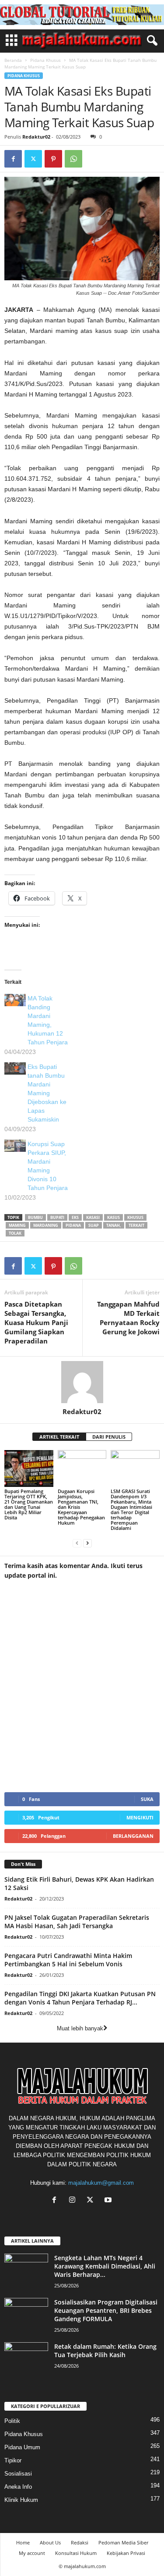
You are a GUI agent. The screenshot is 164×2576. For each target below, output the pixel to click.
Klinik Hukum (21, 2500)
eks (75, 1217)
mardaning (46, 1225)
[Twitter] (33, 159)
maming (17, 1225)
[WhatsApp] (73, 159)
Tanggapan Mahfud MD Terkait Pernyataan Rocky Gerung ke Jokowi (128, 1318)
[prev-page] (77, 1543)
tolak (15, 1233)
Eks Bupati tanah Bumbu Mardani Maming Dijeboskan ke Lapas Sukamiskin (47, 1093)
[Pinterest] (53, 159)
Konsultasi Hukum (76, 2553)
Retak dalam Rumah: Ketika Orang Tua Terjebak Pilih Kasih (105, 2351)
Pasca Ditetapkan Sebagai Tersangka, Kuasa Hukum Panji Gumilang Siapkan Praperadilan (36, 1322)
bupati (57, 1217)
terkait (136, 1225)
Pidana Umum (22, 2447)
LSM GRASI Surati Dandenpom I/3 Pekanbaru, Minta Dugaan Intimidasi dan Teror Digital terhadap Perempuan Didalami (131, 1510)
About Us (50, 2542)
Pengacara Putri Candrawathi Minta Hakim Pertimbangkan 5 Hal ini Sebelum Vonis (68, 1960)
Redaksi (80, 2542)
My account (32, 2553)
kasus (113, 1217)
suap (94, 1225)
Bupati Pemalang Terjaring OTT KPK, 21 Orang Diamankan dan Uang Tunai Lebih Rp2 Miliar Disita (29, 1504)
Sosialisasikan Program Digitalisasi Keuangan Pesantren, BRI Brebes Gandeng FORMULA (106, 2310)
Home (23, 2542)
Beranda (13, 60)
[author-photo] (82, 1382)
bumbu (35, 1217)
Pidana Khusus (45, 60)
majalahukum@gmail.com (101, 2183)
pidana (73, 1225)
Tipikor (13, 2460)
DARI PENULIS (109, 1437)
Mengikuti (140, 1817)
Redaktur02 (36, 137)
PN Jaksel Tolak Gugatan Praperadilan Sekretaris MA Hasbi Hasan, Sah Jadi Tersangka (77, 1922)
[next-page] (87, 1543)
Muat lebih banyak (80, 2028)
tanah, (114, 1225)
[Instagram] (74, 2201)
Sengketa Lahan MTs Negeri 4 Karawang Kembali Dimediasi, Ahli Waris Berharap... (105, 2266)
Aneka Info (18, 2487)
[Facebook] (13, 159)
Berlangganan (133, 1836)
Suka (147, 1799)
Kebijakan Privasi (126, 2553)
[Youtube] (109, 2201)
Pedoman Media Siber (123, 2542)
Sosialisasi (18, 2474)
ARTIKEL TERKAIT (59, 1437)
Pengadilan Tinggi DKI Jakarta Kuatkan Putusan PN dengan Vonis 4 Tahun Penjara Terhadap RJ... (80, 1998)
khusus (135, 1217)
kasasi (93, 1217)
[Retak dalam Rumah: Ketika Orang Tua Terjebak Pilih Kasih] (26, 2359)
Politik (12, 2421)
